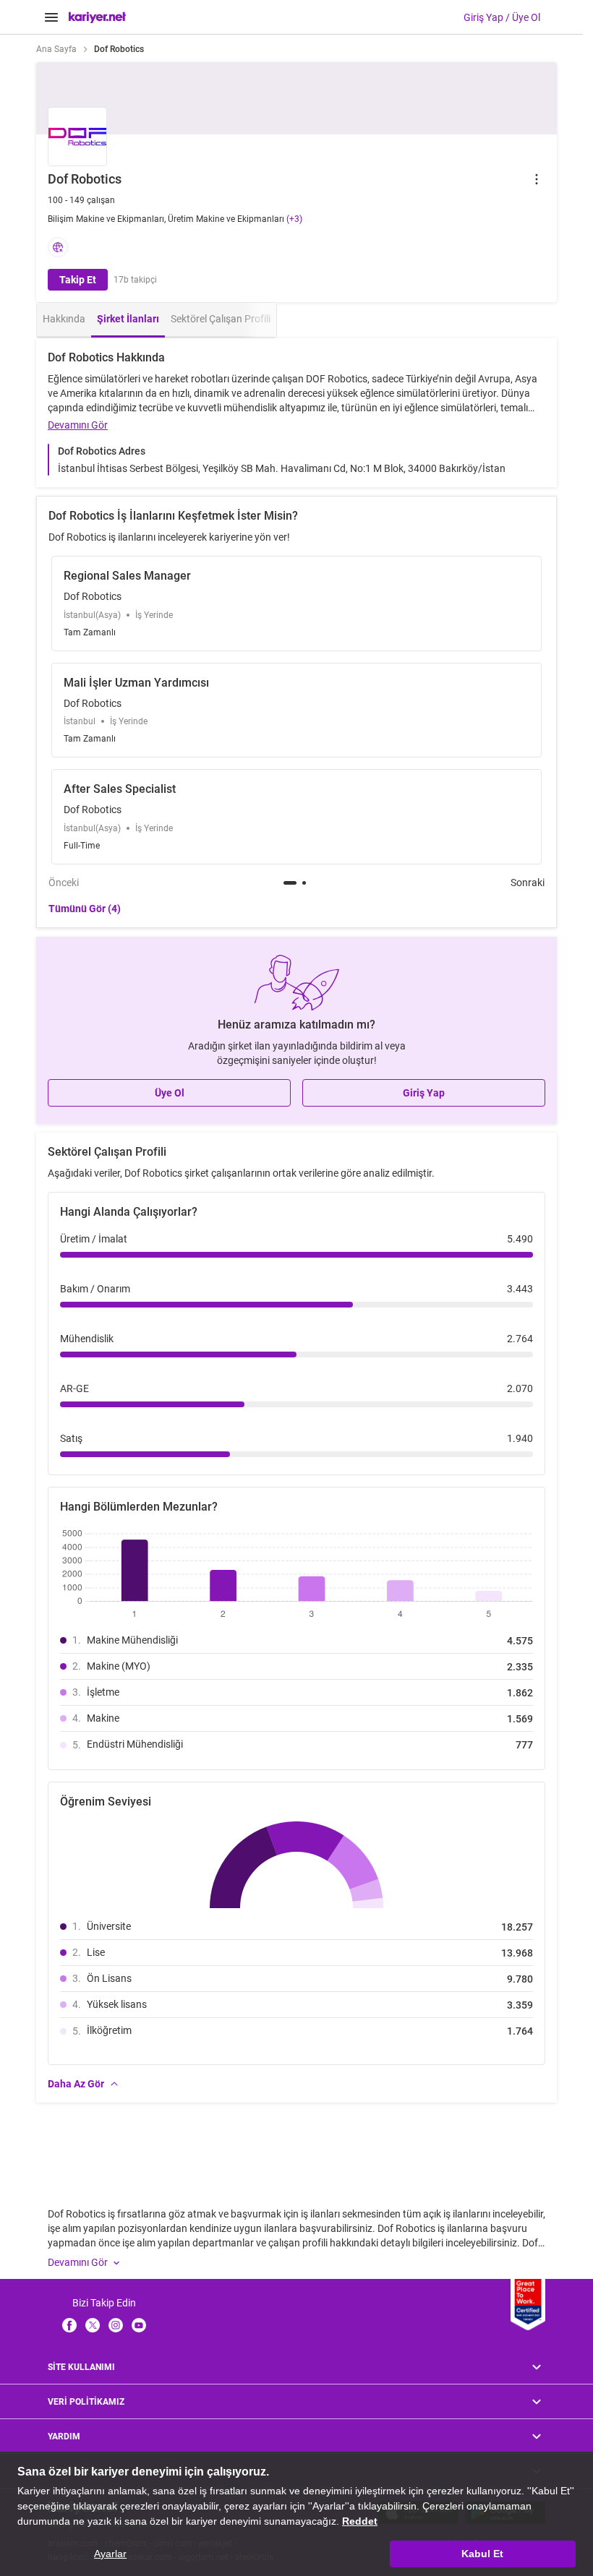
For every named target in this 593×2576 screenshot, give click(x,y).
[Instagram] (116, 2325)
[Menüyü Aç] (51, 17)
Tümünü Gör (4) (85, 909)
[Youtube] (139, 2325)
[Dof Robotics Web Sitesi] (58, 247)
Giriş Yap (424, 1093)
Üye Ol (170, 1093)
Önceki (64, 883)
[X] (93, 2325)
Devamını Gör (78, 425)
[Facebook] (69, 2325)
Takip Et (78, 280)
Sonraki (528, 883)
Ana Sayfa (56, 49)
